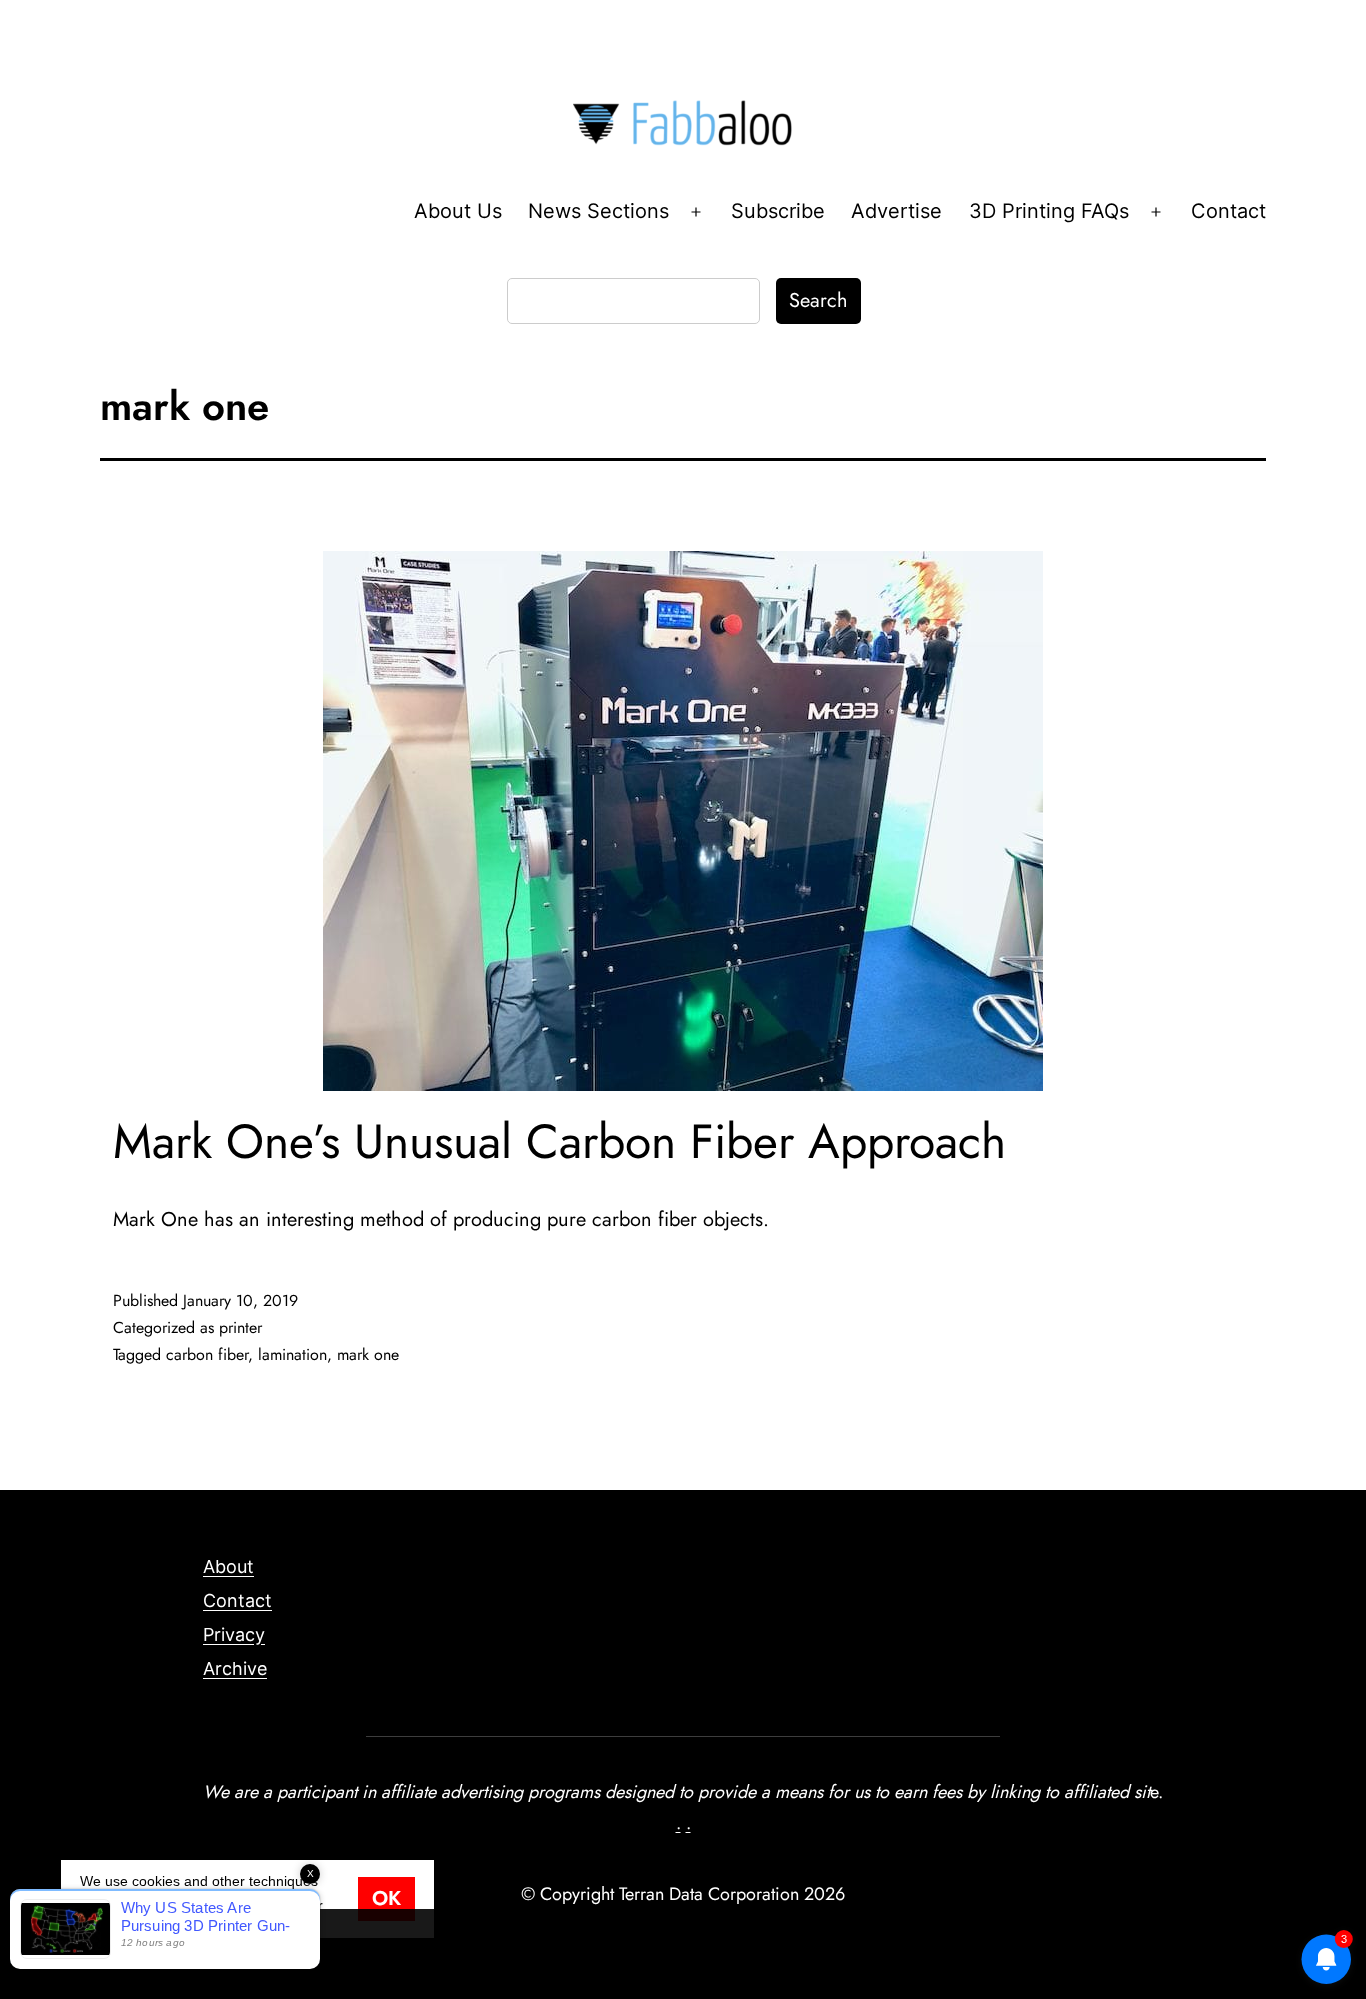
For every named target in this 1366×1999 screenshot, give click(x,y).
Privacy (234, 1634)
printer (240, 1327)
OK (386, 1898)
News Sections (598, 211)
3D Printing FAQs (1049, 211)
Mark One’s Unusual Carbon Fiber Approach (559, 1141)
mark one (368, 1354)
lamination (292, 1354)
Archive (235, 1668)
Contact (1228, 211)
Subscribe (778, 211)
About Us (458, 211)
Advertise (896, 211)
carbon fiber (207, 1354)
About (228, 1566)
